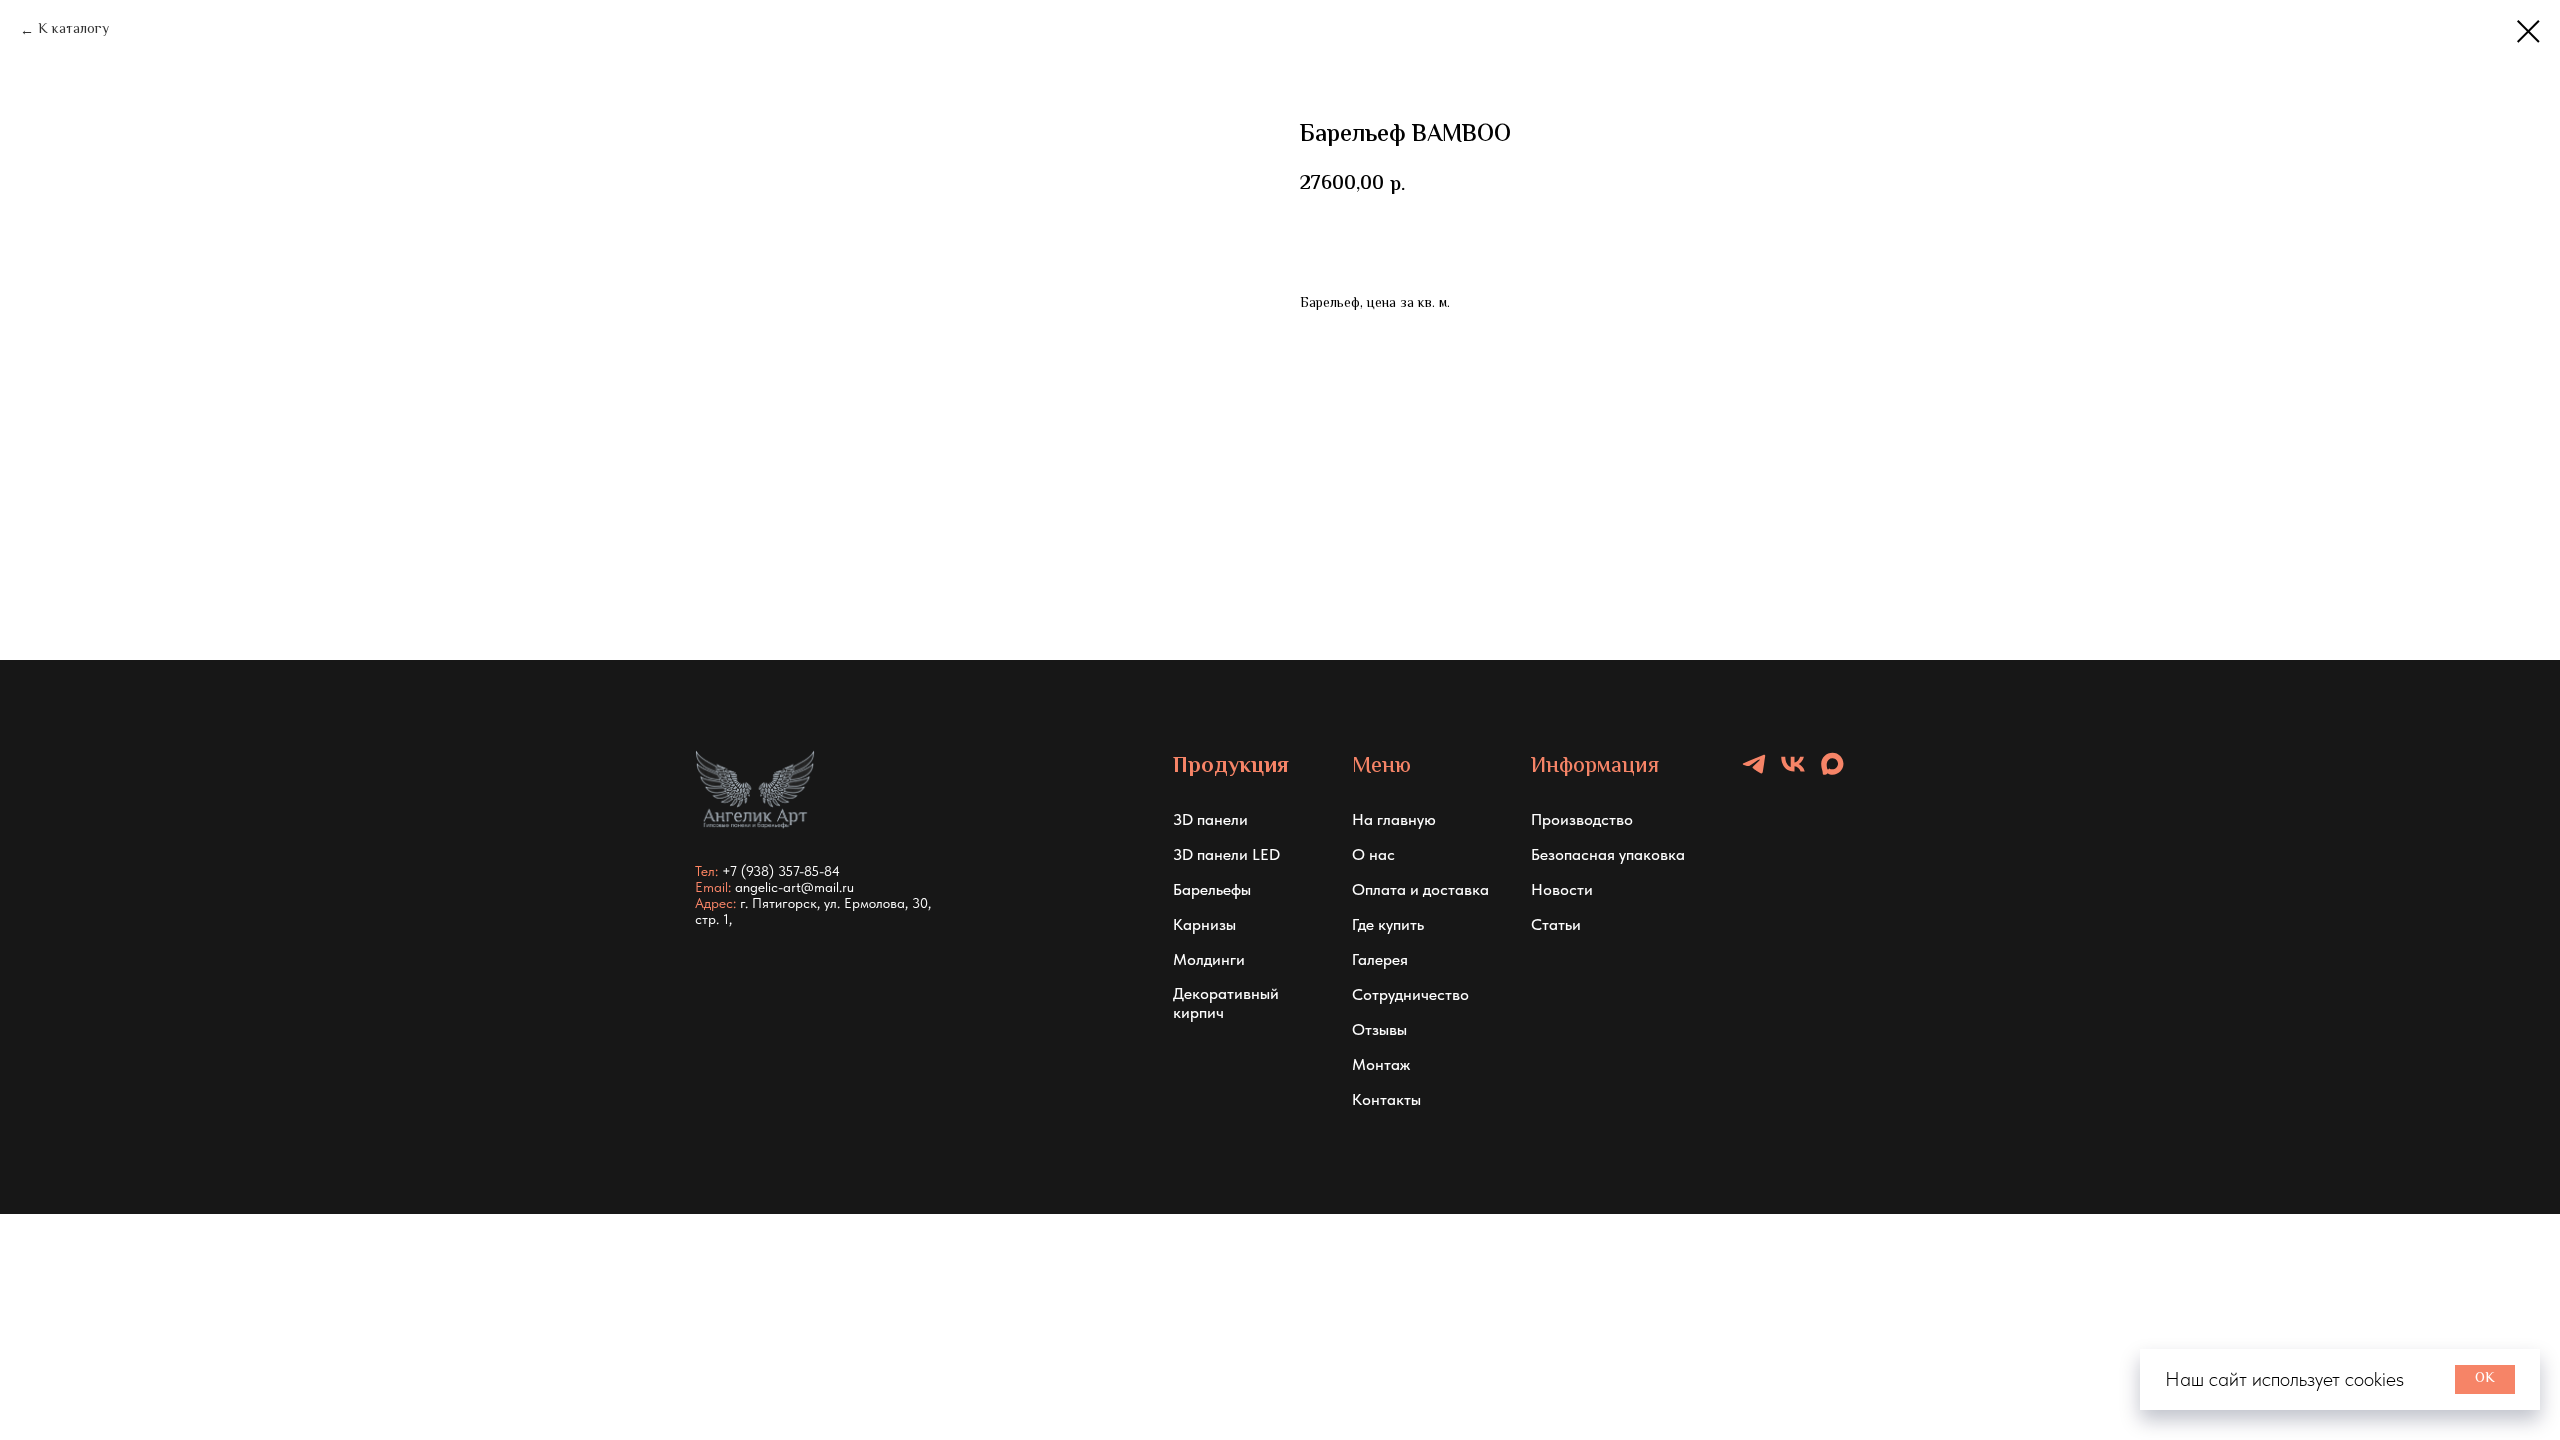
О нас (1373, 854)
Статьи (1556, 924)
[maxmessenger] (1832, 772)
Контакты (1386, 1099)
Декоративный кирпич (1226, 1003)
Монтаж (1381, 1064)
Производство (1582, 819)
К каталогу (73, 30)
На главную (1394, 819)
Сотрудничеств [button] (1406, 994)
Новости (1562, 889)
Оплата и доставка (1420, 889)
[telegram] (1754, 772)
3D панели (1210, 819)
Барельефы (1212, 889)
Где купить (1388, 924)
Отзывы (1379, 1029)
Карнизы (1204, 924)
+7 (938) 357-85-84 (781, 871)
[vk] (1793, 772)
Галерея (1380, 959)
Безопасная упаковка (1608, 854)
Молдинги (1209, 959)
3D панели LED (1226, 854)
